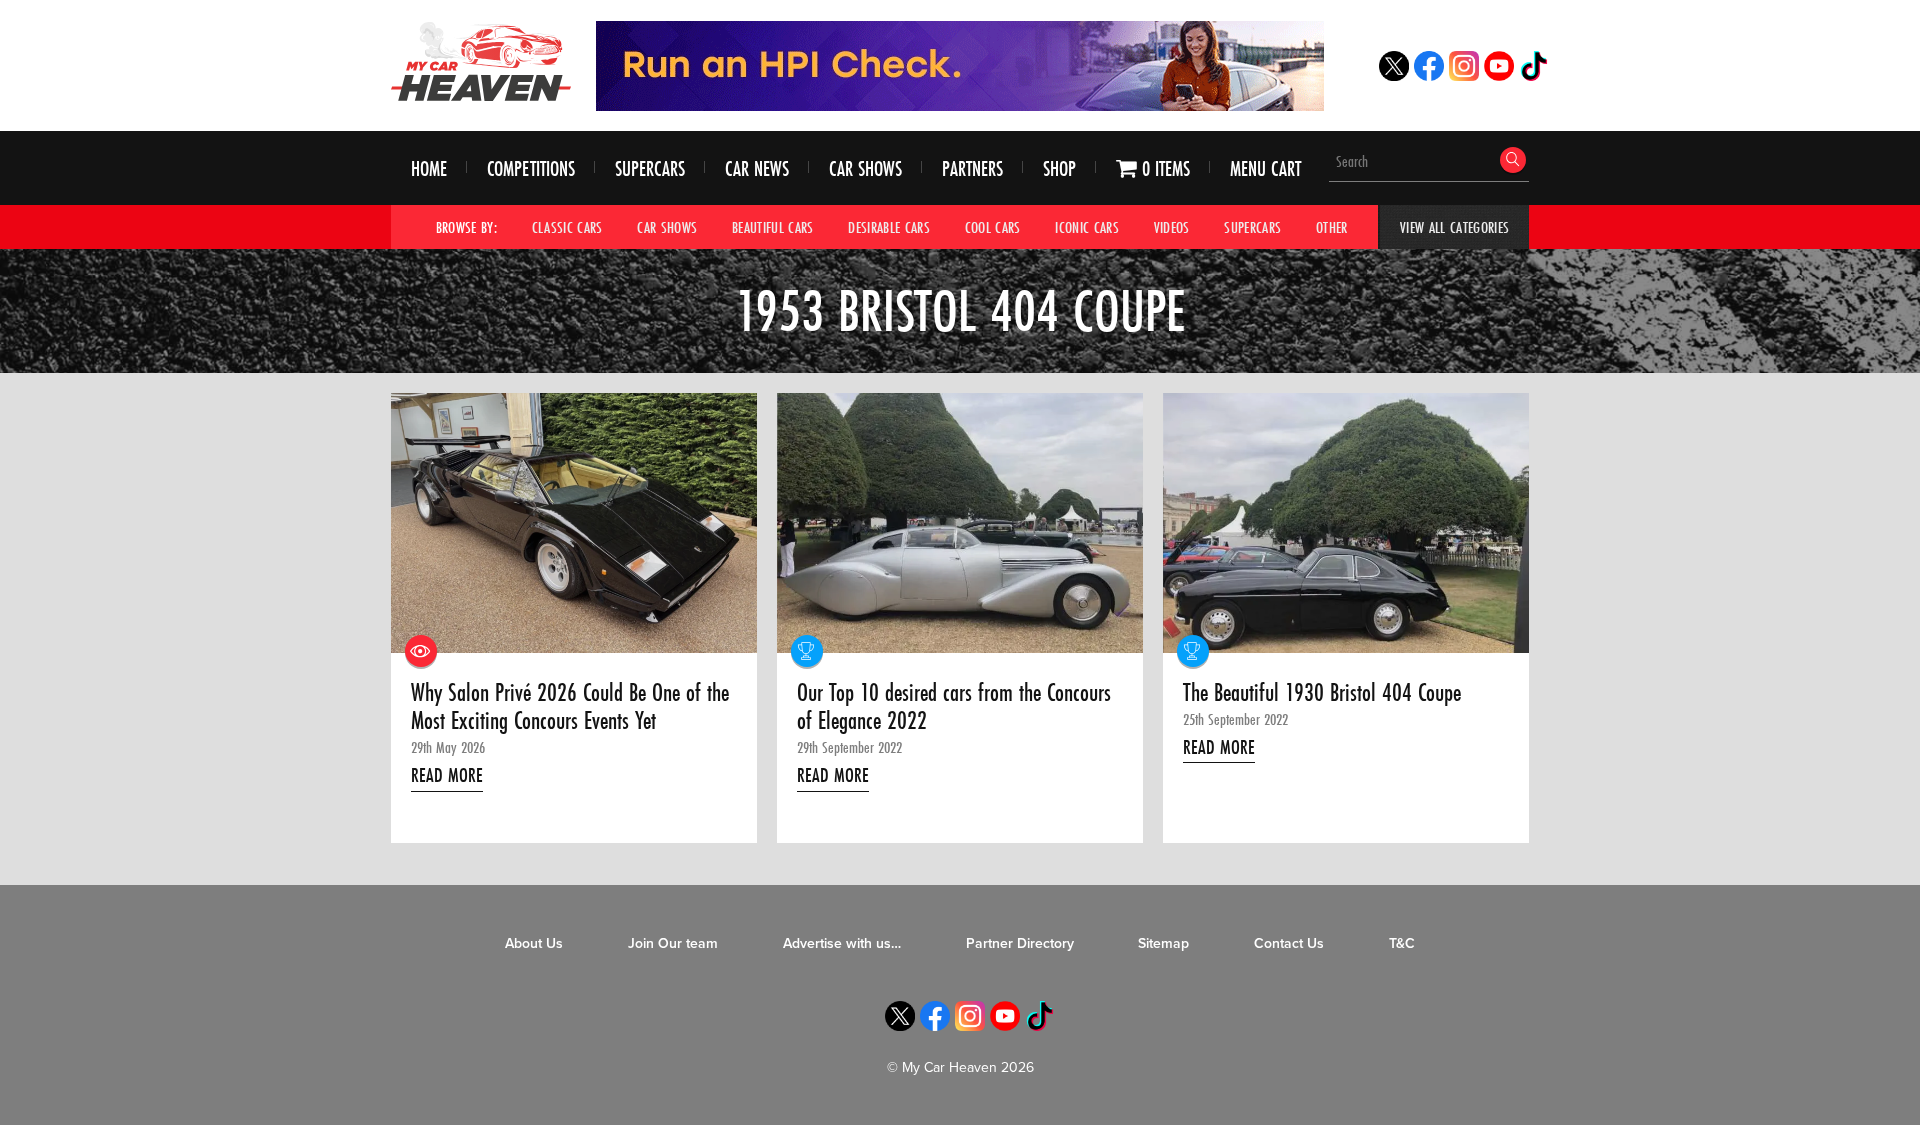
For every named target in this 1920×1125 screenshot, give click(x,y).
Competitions (531, 168)
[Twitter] (1394, 75)
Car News (757, 168)
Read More (447, 775)
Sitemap (1163, 943)
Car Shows (865, 168)
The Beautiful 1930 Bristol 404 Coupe (1322, 693)
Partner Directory (1020, 943)
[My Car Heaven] (481, 61)
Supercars (650, 168)
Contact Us (1289, 943)
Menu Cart (1265, 168)
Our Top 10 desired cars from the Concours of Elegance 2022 (954, 707)
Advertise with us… (842, 943)
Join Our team (673, 943)
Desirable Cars (889, 227)
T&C (1402, 943)
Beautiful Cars (773, 227)
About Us (534, 943)
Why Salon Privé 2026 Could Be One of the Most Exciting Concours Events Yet (570, 707)
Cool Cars (993, 227)
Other (1332, 227)
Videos (1172, 227)
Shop (1059, 168)
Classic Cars (567, 227)
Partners (972, 168)
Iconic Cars (1087, 227)
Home (429, 168)
